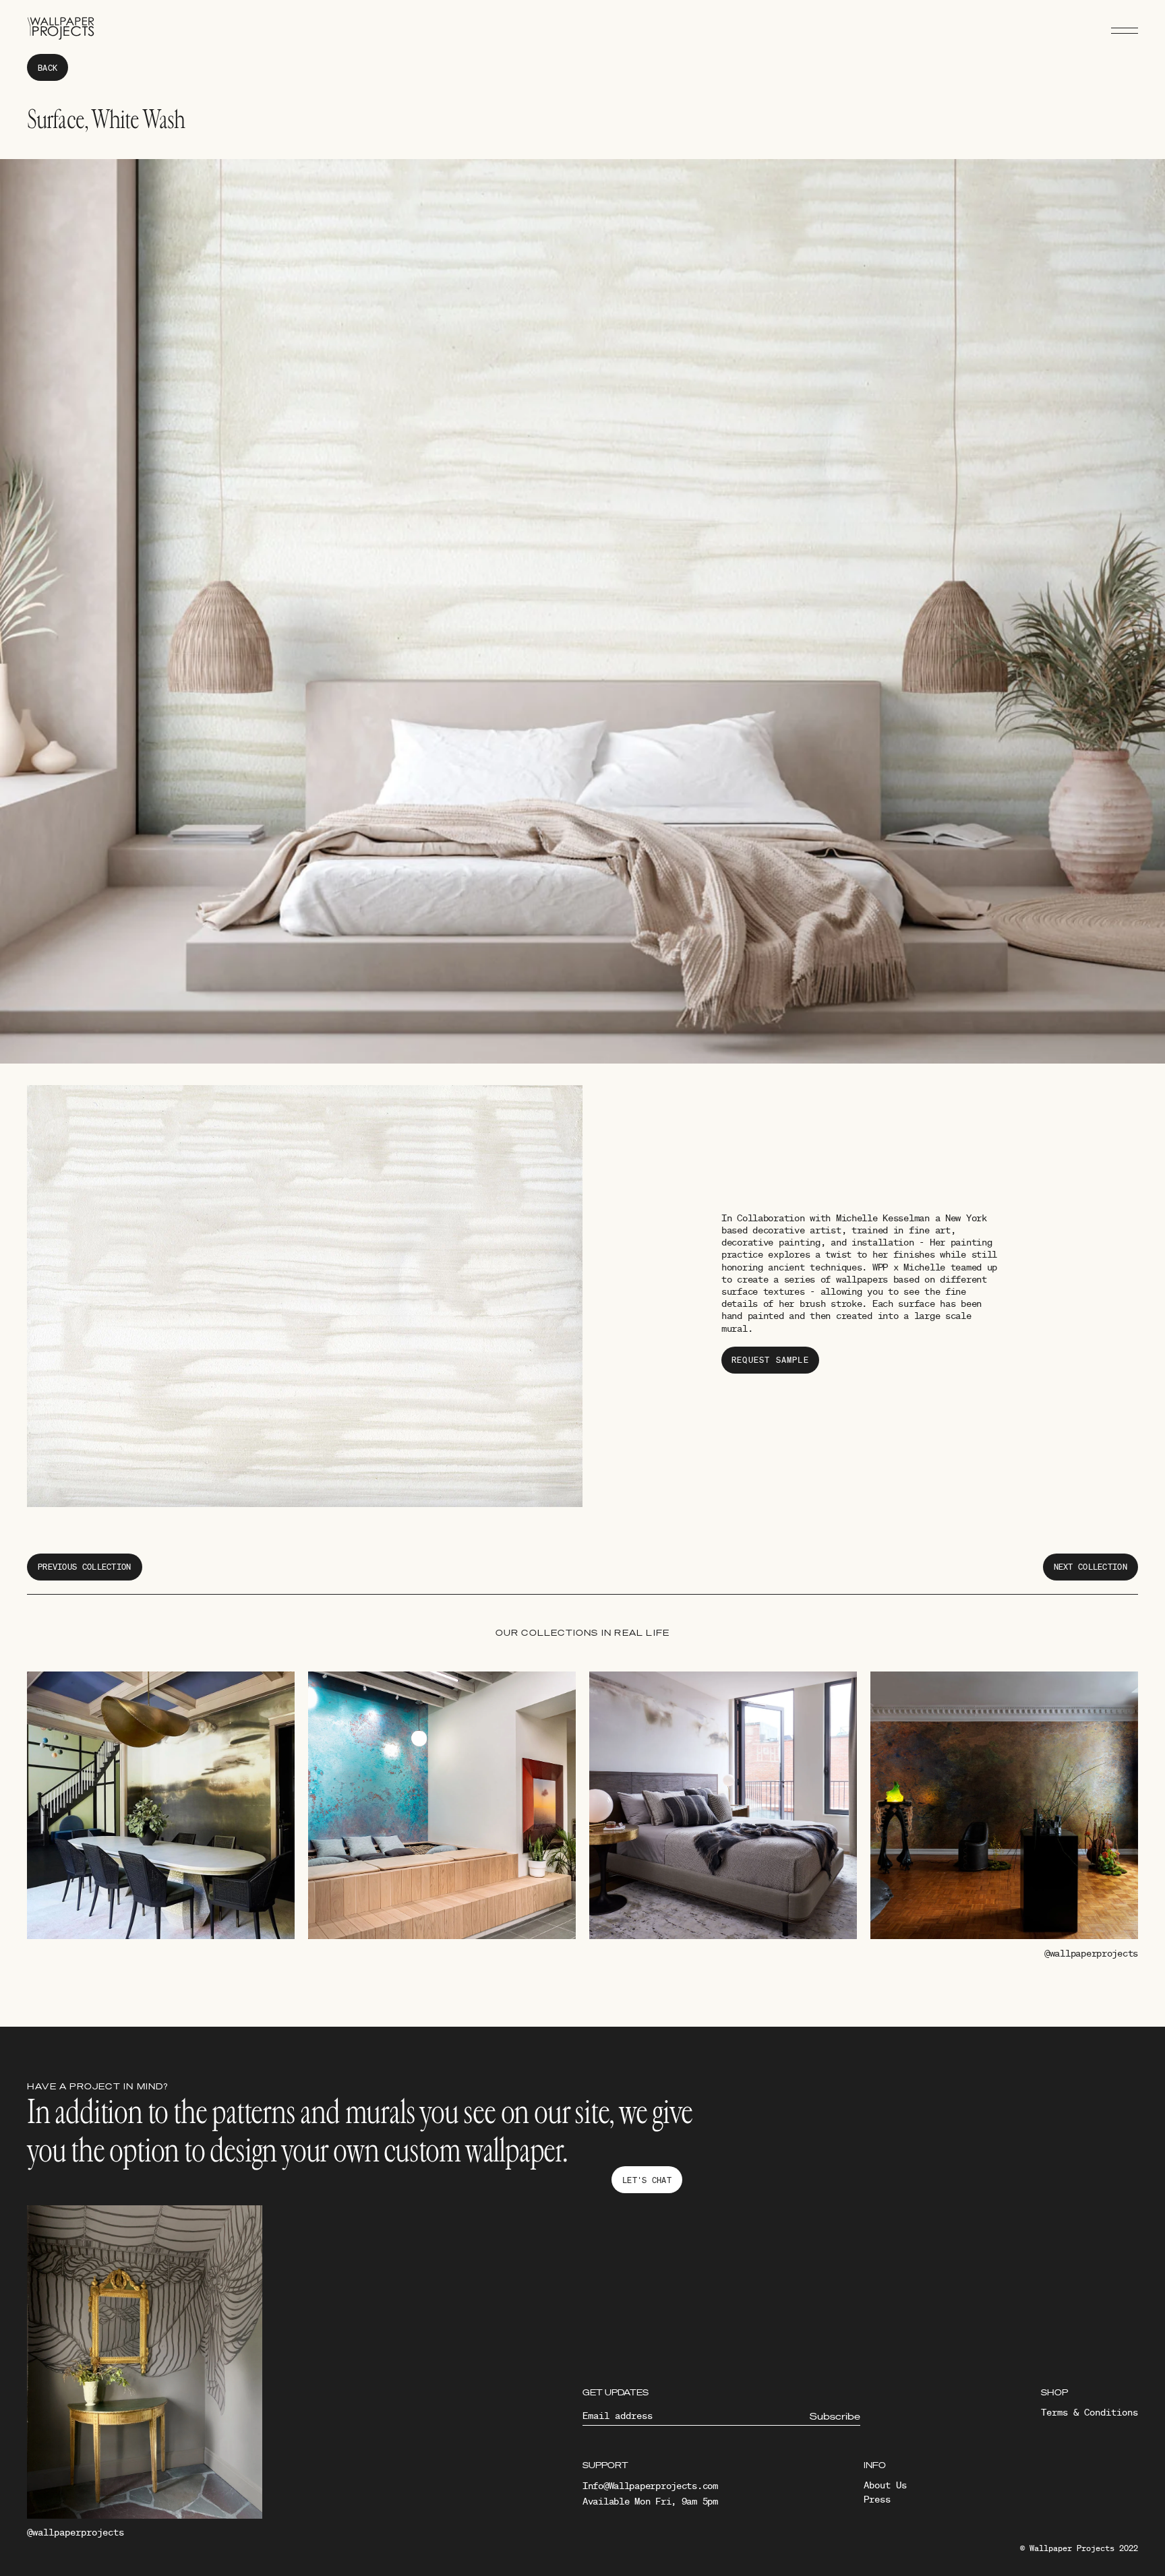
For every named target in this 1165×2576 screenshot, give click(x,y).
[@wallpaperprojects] (145, 2365)
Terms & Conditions (1089, 2412)
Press (877, 2499)
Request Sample (770, 1360)
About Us (885, 2485)
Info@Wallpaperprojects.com (650, 2486)
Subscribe (835, 2416)
